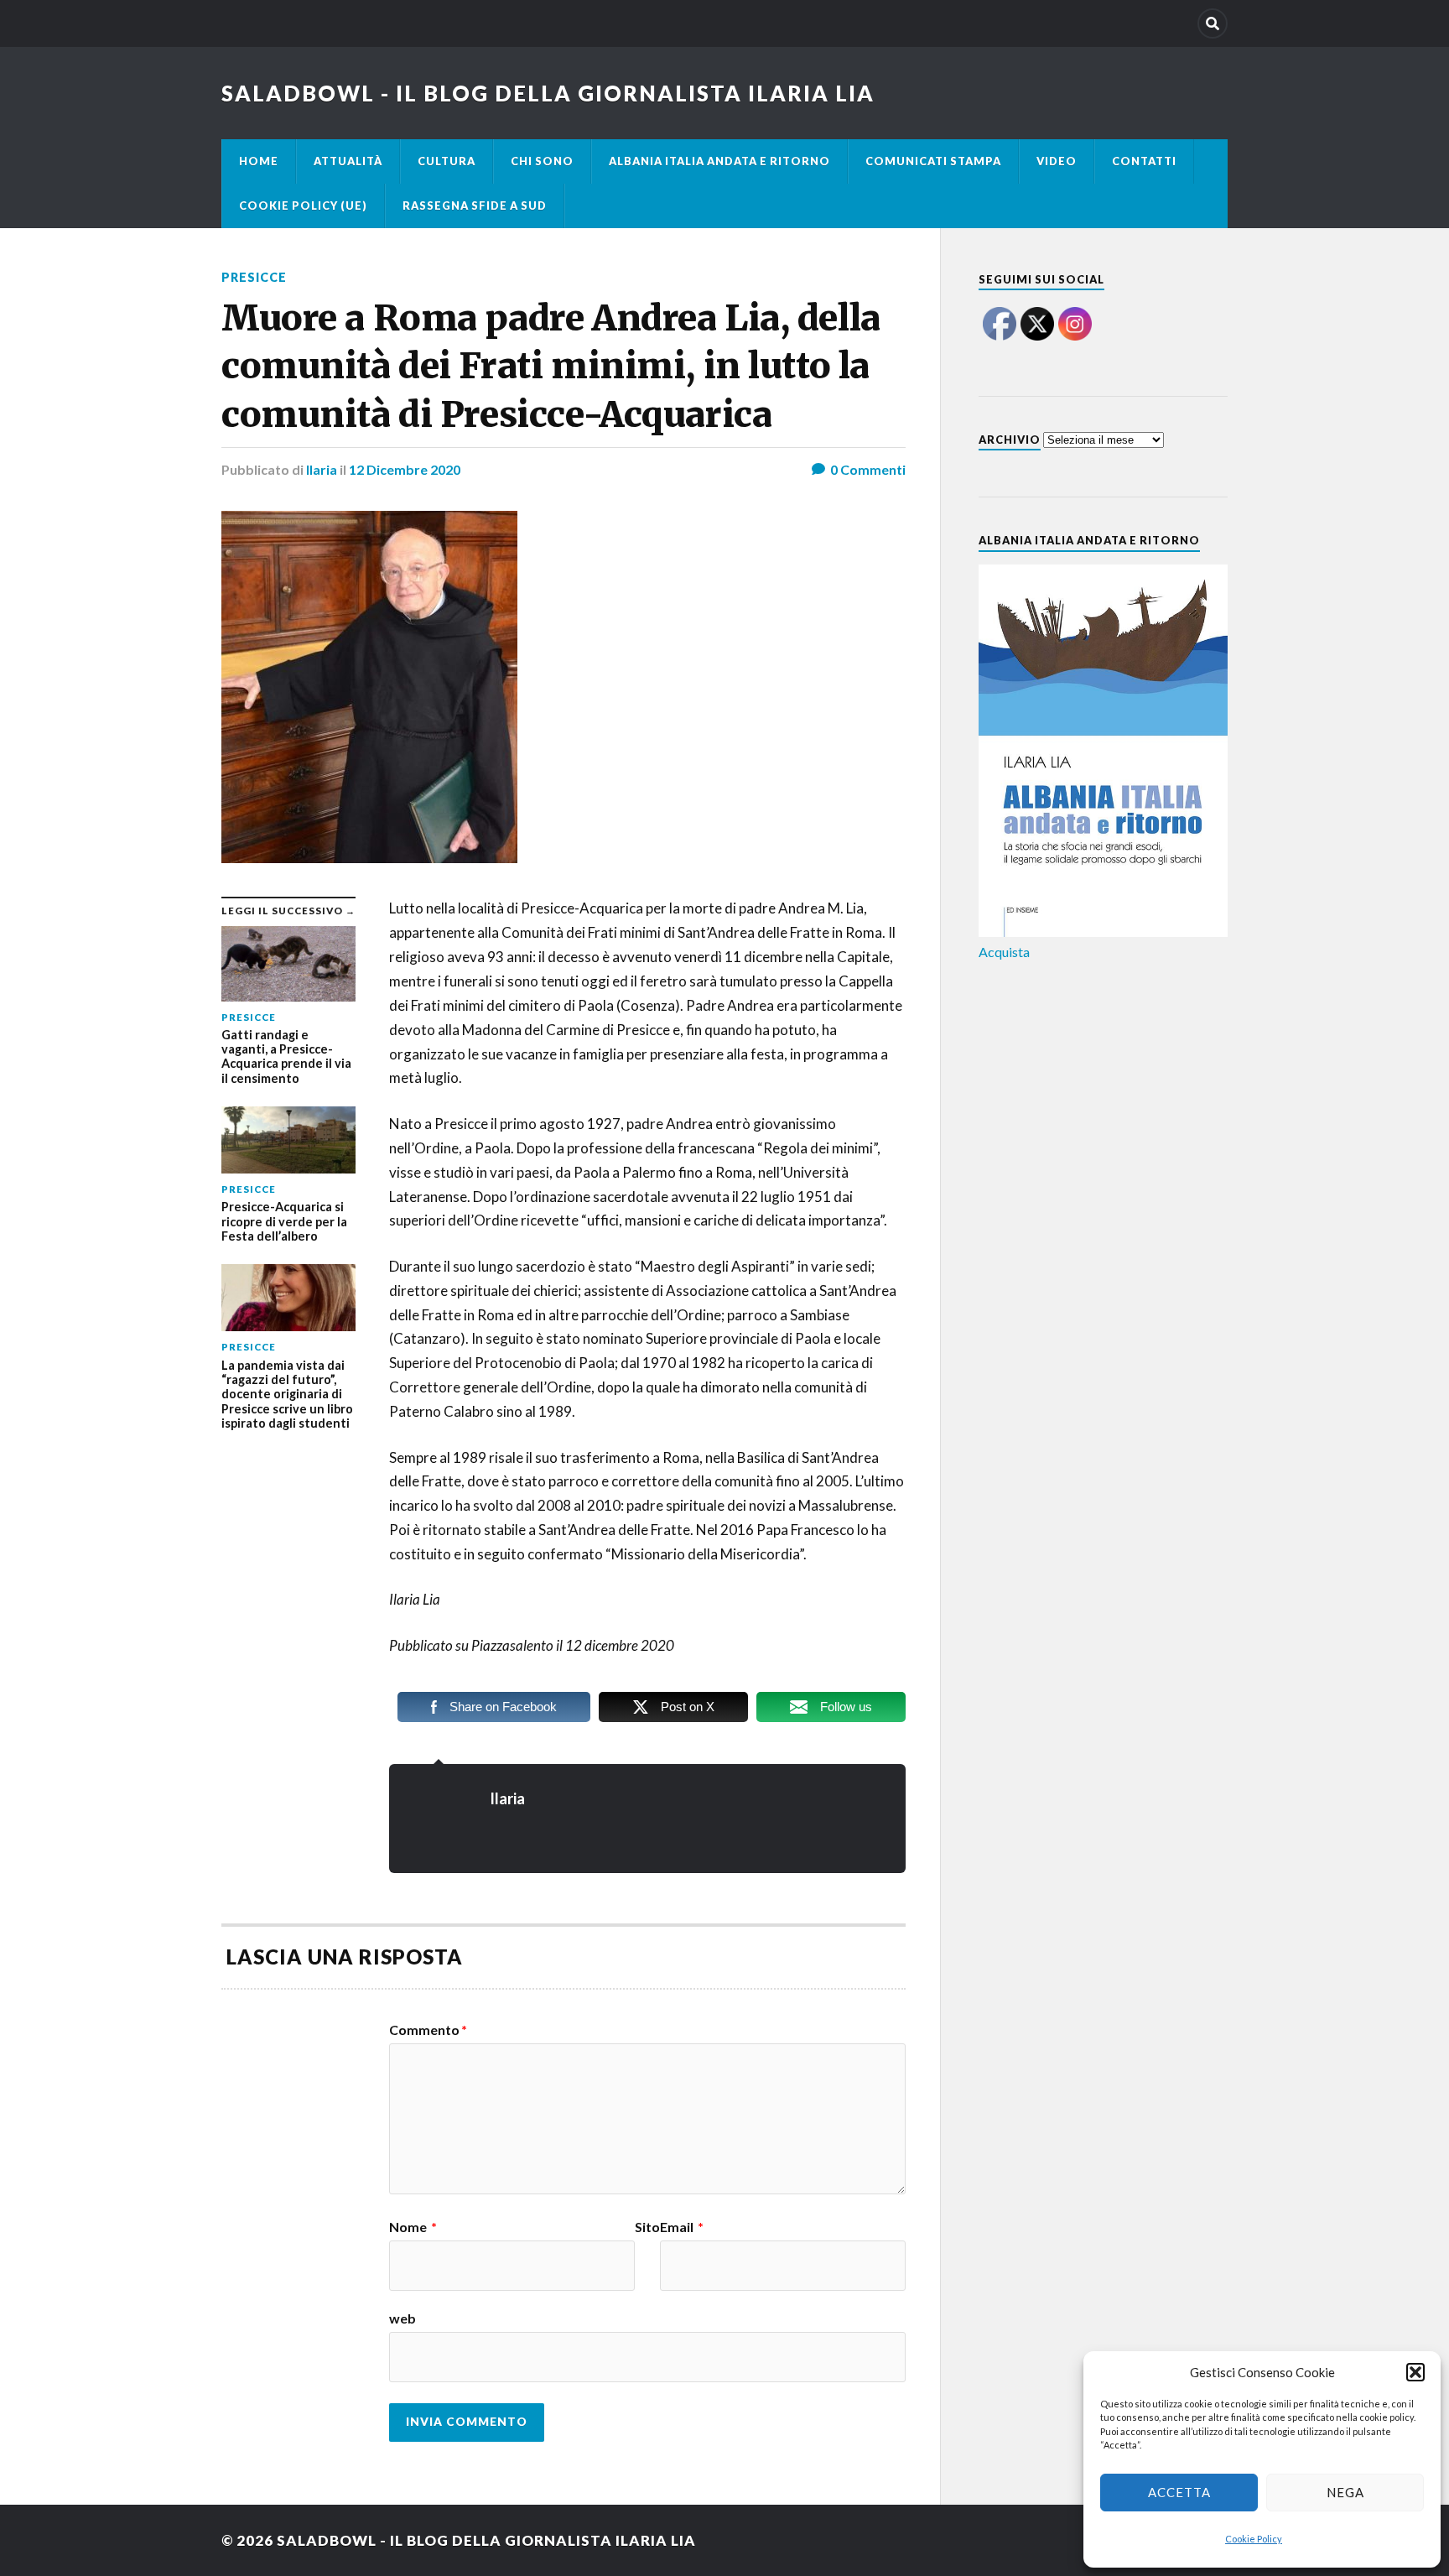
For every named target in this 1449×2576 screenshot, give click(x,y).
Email (682, 2227)
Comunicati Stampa (933, 161)
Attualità (348, 161)
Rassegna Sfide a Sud (475, 206)
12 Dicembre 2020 (405, 469)
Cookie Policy (1254, 2539)
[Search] (1213, 23)
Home (259, 161)
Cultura (447, 161)
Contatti (1144, 161)
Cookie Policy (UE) (303, 206)
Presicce (254, 277)
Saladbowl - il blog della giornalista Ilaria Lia (548, 93)
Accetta (1179, 2492)
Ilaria (322, 469)
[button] (1415, 2372)
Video (1057, 161)
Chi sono (542, 161)
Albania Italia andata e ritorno (719, 161)
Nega (1345, 2492)
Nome (413, 2227)
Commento (428, 2030)
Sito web (525, 2273)
